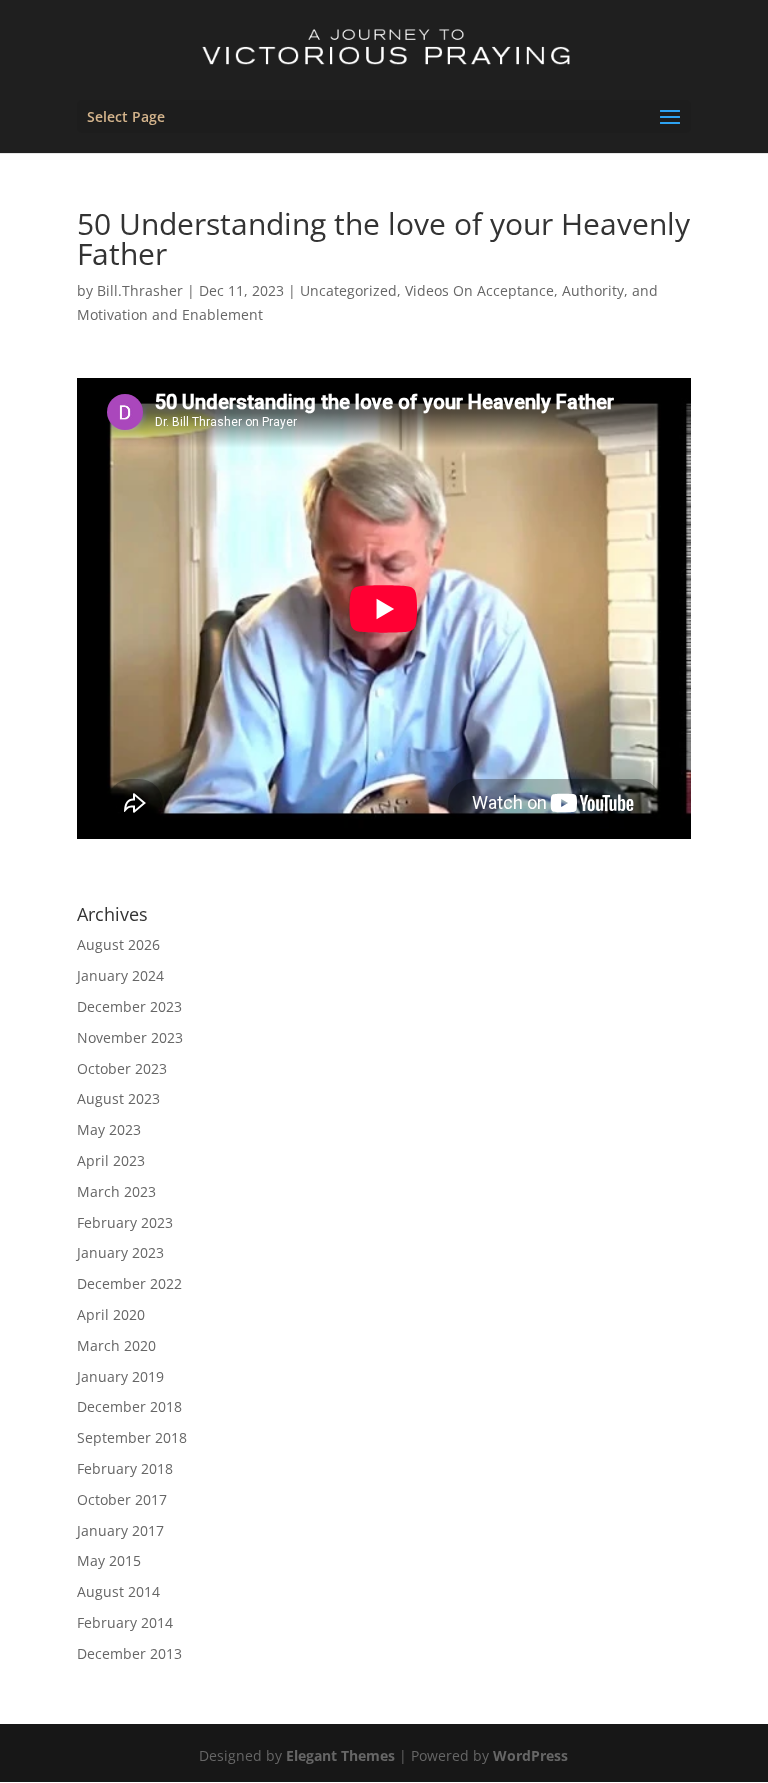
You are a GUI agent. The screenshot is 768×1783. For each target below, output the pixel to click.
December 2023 (129, 1006)
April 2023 (111, 1160)
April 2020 (111, 1314)
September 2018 (132, 1437)
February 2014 (125, 1622)
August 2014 (118, 1591)
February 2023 (125, 1222)
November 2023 (130, 1037)
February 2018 (125, 1468)
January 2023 (120, 1252)
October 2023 (122, 1068)
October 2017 (122, 1499)
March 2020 (116, 1345)
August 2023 (118, 1098)
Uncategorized (348, 290)
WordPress (530, 1755)
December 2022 (129, 1283)
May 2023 (109, 1129)
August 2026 (118, 944)
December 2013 (129, 1653)
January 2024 (120, 975)
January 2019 (120, 1376)
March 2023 (116, 1191)
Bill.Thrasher (140, 290)
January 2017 (120, 1530)
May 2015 (109, 1560)
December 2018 (129, 1406)
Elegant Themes (340, 1755)
